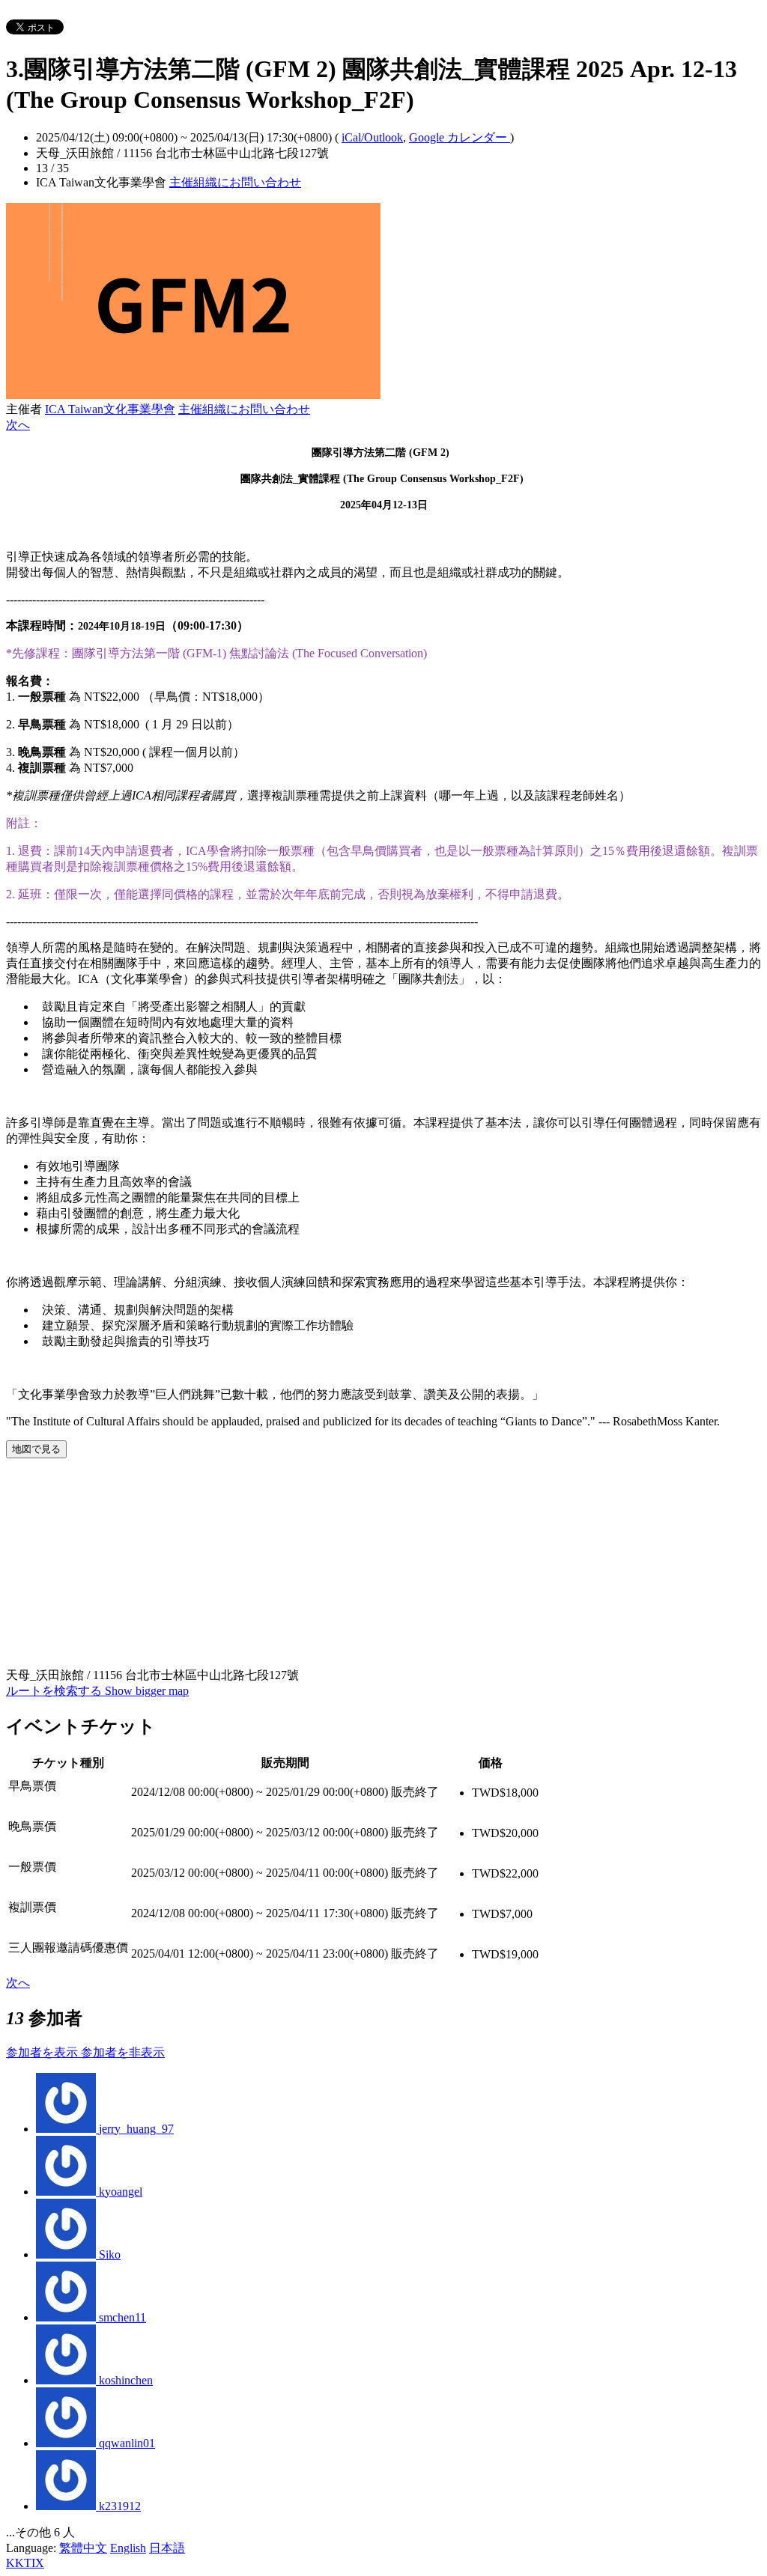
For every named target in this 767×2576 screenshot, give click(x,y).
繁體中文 (83, 2548)
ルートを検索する (55, 1691)
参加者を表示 (43, 2052)
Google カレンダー (460, 137)
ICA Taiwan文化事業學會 (110, 409)
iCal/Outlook (372, 137)
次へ (18, 425)
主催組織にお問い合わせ (235, 182)
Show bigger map (147, 1691)
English (128, 2548)
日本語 (167, 2548)
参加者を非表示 (123, 2052)
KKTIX (25, 2563)
